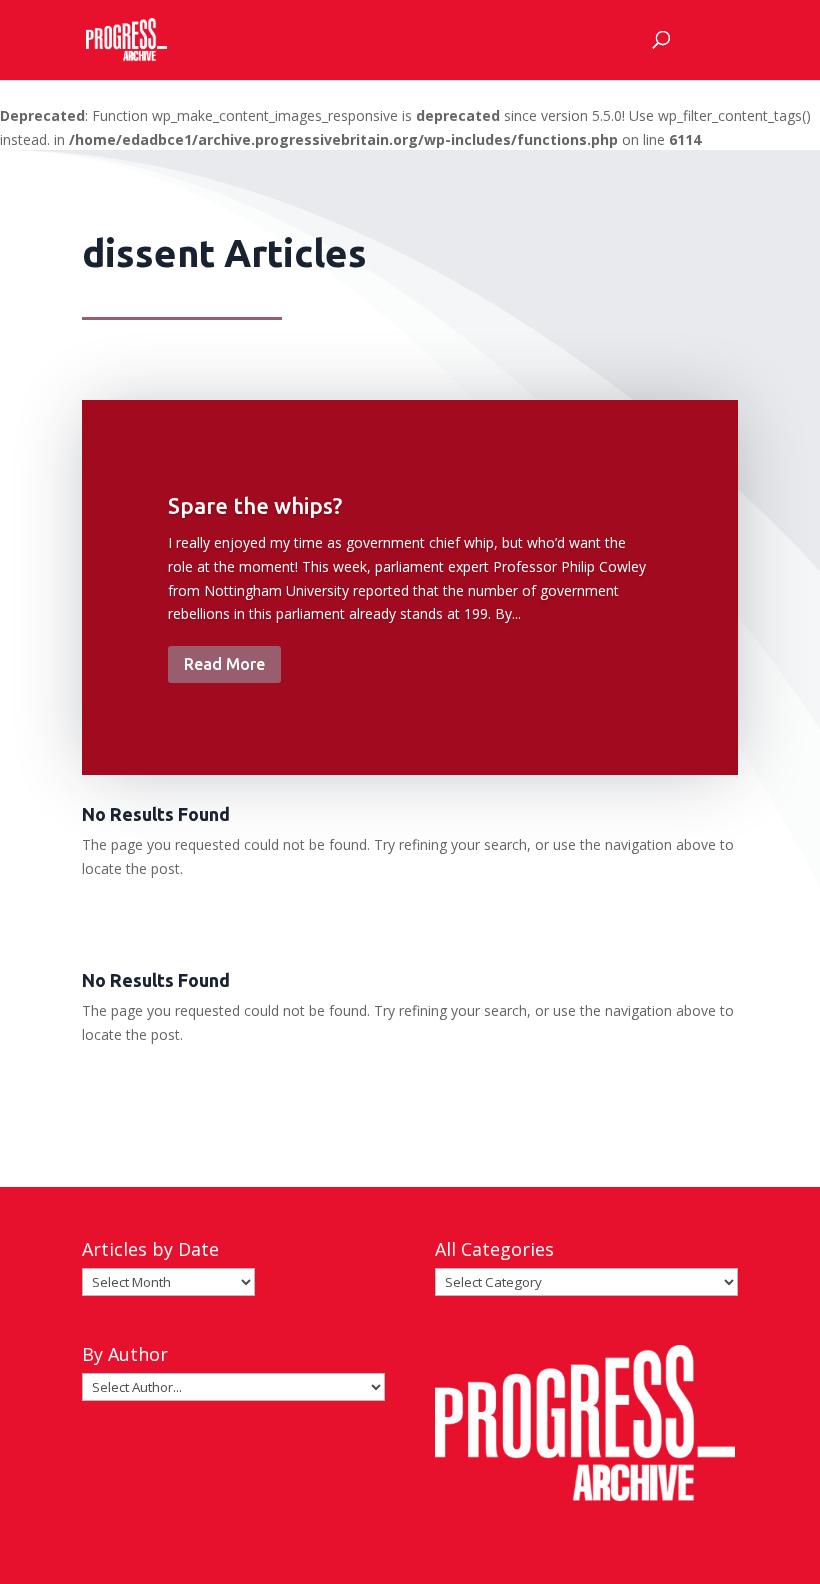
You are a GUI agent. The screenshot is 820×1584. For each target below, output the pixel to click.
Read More (224, 664)
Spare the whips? (255, 505)
